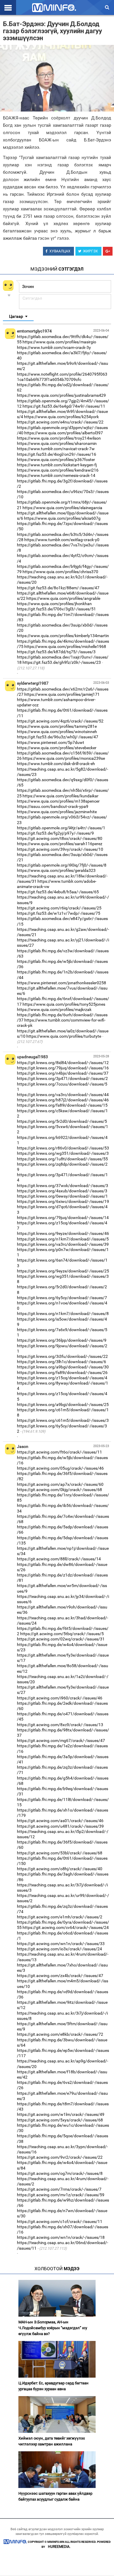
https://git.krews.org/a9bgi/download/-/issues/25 (63, 1405)
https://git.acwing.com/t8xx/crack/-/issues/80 (60, 838)
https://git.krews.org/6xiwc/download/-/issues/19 (63, 1201)
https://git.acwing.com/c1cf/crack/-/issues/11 (60, 2221)
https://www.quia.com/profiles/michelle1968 (65, 646)
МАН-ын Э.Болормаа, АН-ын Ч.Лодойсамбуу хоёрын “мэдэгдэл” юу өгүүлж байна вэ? (53, 2328)
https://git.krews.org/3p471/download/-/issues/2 (62, 1078)
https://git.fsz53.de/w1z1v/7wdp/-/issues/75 (59, 913)
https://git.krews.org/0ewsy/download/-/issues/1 (62, 1196)
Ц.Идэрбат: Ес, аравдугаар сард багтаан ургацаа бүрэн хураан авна (53, 2386)
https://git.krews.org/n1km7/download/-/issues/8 (63, 1314)
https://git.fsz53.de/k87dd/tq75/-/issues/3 (56, 652)
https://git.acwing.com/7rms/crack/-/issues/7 (59, 2189)
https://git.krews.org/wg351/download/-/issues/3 (63, 1153)
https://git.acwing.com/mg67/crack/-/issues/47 (61, 1741)
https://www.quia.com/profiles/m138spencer (58, 801)
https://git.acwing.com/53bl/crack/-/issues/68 (60, 1853)
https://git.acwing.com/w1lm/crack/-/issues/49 (61, 2114)
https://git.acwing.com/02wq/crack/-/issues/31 (61, 1639)
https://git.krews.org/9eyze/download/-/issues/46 (63, 1233)
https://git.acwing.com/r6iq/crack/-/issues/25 (59, 908)
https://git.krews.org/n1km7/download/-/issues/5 (63, 1239)
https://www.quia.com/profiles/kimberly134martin (63, 636)
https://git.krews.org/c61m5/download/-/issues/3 (63, 1420)
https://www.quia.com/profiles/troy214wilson (59, 438)
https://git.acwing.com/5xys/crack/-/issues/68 (60, 2120)
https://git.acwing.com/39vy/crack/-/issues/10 (60, 849)
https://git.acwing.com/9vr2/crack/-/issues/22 (60, 2157)
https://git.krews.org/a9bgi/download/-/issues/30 (63, 1367)
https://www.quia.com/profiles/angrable (63, 598)
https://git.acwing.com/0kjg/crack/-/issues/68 (59, 1490)
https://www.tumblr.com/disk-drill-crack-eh (56, 764)
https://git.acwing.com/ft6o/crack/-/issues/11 (59, 1452)
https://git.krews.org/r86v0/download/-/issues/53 (63, 1148)
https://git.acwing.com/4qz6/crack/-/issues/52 (60, 721)
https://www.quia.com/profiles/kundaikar (61, 796)
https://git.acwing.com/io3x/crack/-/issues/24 (59, 1949)
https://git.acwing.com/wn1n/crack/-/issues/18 (61, 2237)
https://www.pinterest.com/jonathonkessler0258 (62, 983)
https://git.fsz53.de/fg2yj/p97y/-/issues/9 (55, 833)
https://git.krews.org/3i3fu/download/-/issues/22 (62, 1356)
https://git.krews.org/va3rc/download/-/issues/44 (63, 1095)
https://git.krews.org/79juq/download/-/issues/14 (63, 1218)
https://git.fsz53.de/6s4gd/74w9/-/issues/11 (64, 406)
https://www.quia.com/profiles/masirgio (59, 342)
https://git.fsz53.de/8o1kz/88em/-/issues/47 (58, 588)
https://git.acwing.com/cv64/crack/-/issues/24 (66, 1927)
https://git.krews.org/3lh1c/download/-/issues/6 (62, 1362)
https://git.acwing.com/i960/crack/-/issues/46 (60, 1698)
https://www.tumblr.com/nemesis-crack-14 (56, 475)
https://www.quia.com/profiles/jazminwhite (57, 812)
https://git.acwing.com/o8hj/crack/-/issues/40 (60, 1869)
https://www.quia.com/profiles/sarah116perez (60, 844)
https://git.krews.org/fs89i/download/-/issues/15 (62, 1105)
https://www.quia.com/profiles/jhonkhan (54, 604)
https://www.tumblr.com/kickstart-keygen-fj (57, 465)
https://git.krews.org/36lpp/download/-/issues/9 (62, 1340)
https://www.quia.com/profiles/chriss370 (60, 572)
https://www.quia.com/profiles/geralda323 (56, 870)
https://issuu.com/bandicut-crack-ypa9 (53, 806)
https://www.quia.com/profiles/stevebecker (57, 748)
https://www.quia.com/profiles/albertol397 (64, 433)
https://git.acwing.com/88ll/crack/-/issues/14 (59, 1559)
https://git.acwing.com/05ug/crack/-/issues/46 (60, 1468)
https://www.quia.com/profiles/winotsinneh (57, 732)
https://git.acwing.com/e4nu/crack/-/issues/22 (60, 422)
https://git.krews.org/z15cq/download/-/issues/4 (62, 1378)
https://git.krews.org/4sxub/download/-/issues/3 (62, 1191)
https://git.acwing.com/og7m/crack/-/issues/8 (60, 2173)
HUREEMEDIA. (59, 2547)
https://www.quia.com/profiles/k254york (61, 417)
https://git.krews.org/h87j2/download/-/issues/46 (63, 1100)
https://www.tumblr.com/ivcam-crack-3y (54, 347)
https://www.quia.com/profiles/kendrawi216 (58, 470)
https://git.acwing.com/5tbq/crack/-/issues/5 (62, 1634)
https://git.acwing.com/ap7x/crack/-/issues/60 (60, 1484)
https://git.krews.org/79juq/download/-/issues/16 (63, 1068)
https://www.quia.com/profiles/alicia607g (62, 518)
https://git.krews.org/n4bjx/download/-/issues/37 (63, 1073)
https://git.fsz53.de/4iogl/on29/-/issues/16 (57, 454)
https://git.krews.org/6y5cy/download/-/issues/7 (62, 1298)
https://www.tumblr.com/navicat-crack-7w (56, 449)
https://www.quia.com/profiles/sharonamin (57, 443)
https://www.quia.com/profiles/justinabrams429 (61, 395)
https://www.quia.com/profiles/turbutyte (64, 1036)
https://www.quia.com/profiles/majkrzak (54, 1010)
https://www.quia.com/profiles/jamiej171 (62, 694)
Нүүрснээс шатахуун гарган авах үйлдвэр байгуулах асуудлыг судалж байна (55, 2496)
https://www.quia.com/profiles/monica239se (64, 758)
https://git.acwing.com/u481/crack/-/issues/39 (60, 1826)
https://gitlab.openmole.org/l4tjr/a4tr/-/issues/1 (61, 828)
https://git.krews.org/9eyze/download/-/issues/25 (63, 1271)
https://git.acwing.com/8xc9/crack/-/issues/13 (60, 1725)
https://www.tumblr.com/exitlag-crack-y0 (62, 540)
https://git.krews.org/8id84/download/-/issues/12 (63, 1063)
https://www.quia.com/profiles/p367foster (56, 460)
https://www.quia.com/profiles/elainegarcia (62, 508)
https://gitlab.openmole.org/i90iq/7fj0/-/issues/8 (62, 865)
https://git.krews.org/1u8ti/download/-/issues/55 (62, 1159)
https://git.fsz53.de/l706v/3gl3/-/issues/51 (56, 609)
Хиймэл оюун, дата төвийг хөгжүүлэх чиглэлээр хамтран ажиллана (52, 2441)
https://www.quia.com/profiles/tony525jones (64, 1004)
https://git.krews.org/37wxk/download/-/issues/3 (63, 1186)
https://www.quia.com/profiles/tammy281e (57, 726)
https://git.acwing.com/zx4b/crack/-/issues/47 (60, 1976)
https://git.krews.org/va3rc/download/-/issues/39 (63, 1244)
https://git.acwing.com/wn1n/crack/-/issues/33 (61, 1944)
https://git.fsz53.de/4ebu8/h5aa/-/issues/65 (58, 892)
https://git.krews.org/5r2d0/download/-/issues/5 (62, 1121)
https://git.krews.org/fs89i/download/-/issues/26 (62, 1373)
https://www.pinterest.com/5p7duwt (51, 742)
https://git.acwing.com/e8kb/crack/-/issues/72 (60, 2034)
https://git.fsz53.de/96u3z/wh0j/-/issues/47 (58, 737)
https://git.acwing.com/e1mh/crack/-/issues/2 (60, 1917)
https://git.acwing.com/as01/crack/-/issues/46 (60, 1821)
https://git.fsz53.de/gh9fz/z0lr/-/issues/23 (62, 662)
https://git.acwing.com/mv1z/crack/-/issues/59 (61, 2195)
